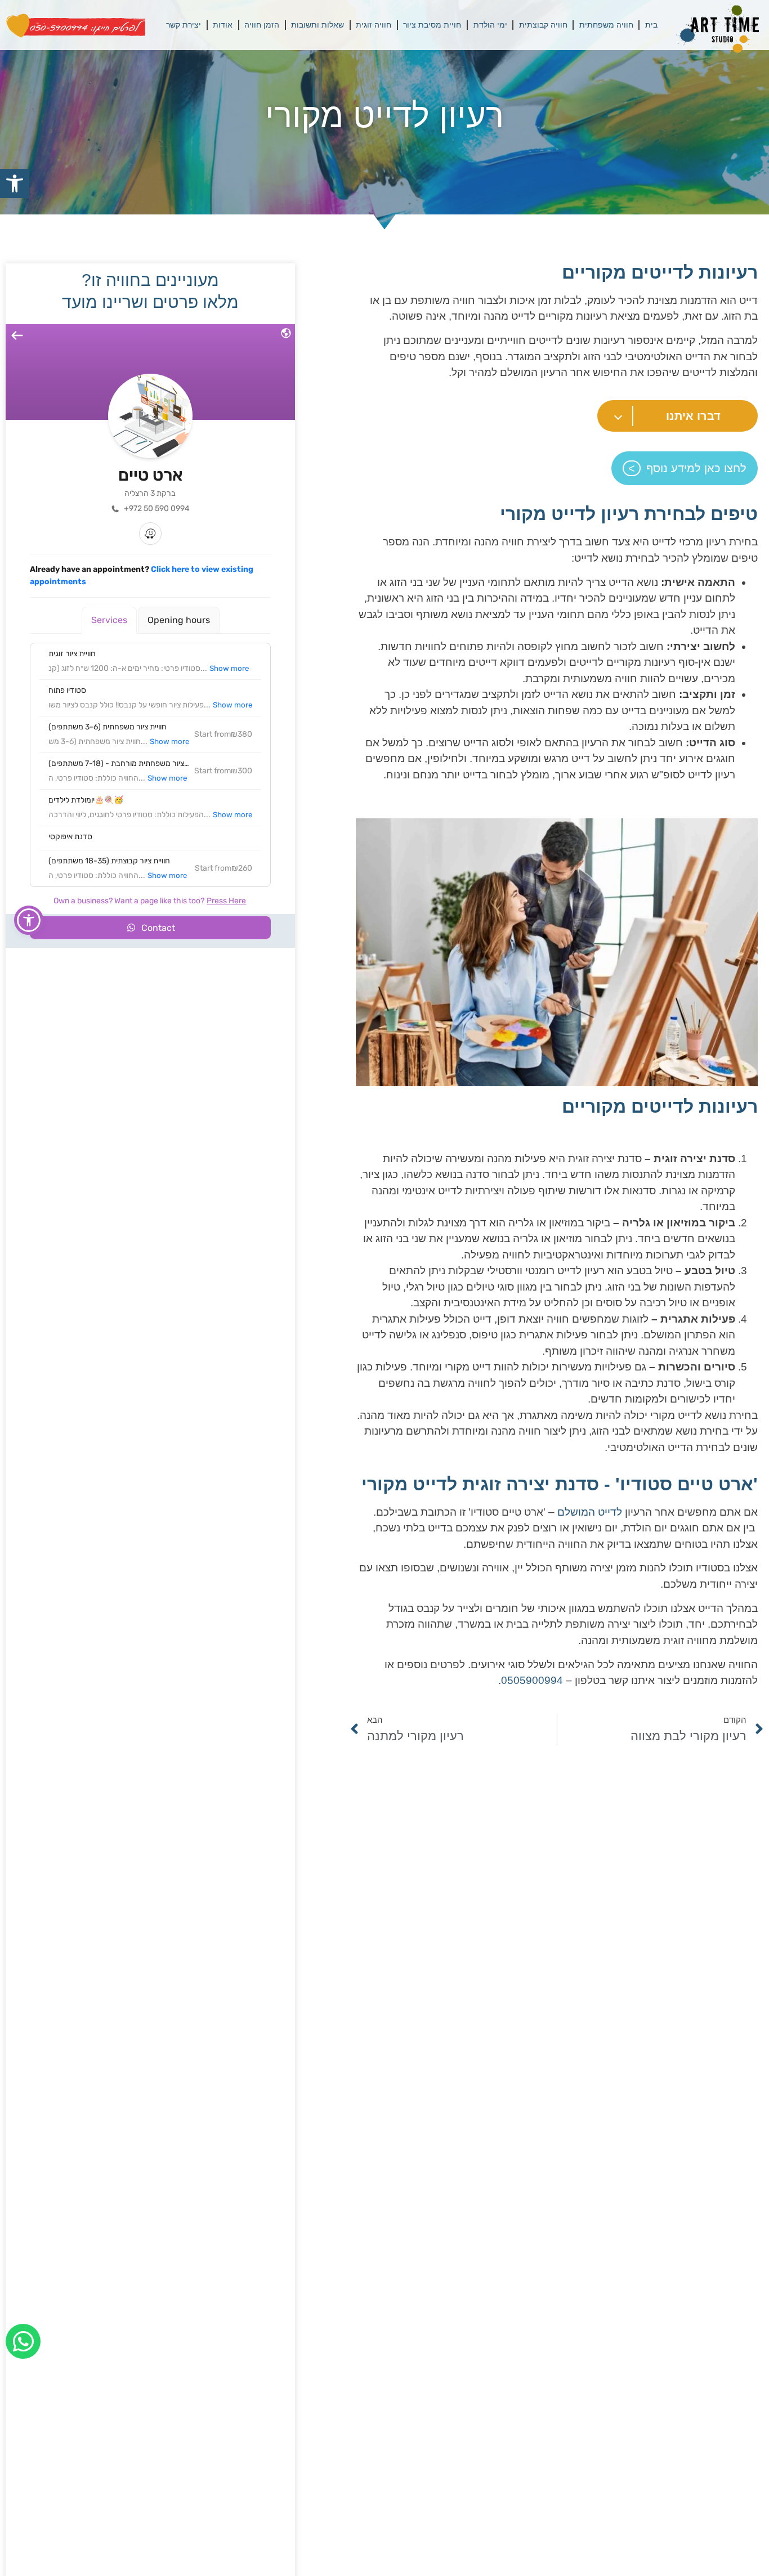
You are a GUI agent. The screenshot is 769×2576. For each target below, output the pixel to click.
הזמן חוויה (262, 25)
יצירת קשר (184, 25)
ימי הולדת (490, 25)
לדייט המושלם (590, 1512)
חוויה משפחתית (606, 25)
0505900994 (532, 1680)
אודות (223, 25)
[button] (15, 183)
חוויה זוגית (374, 25)
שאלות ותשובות (318, 25)
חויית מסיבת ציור (432, 25)
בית (651, 25)
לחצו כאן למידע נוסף (696, 468)
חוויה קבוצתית (543, 25)
